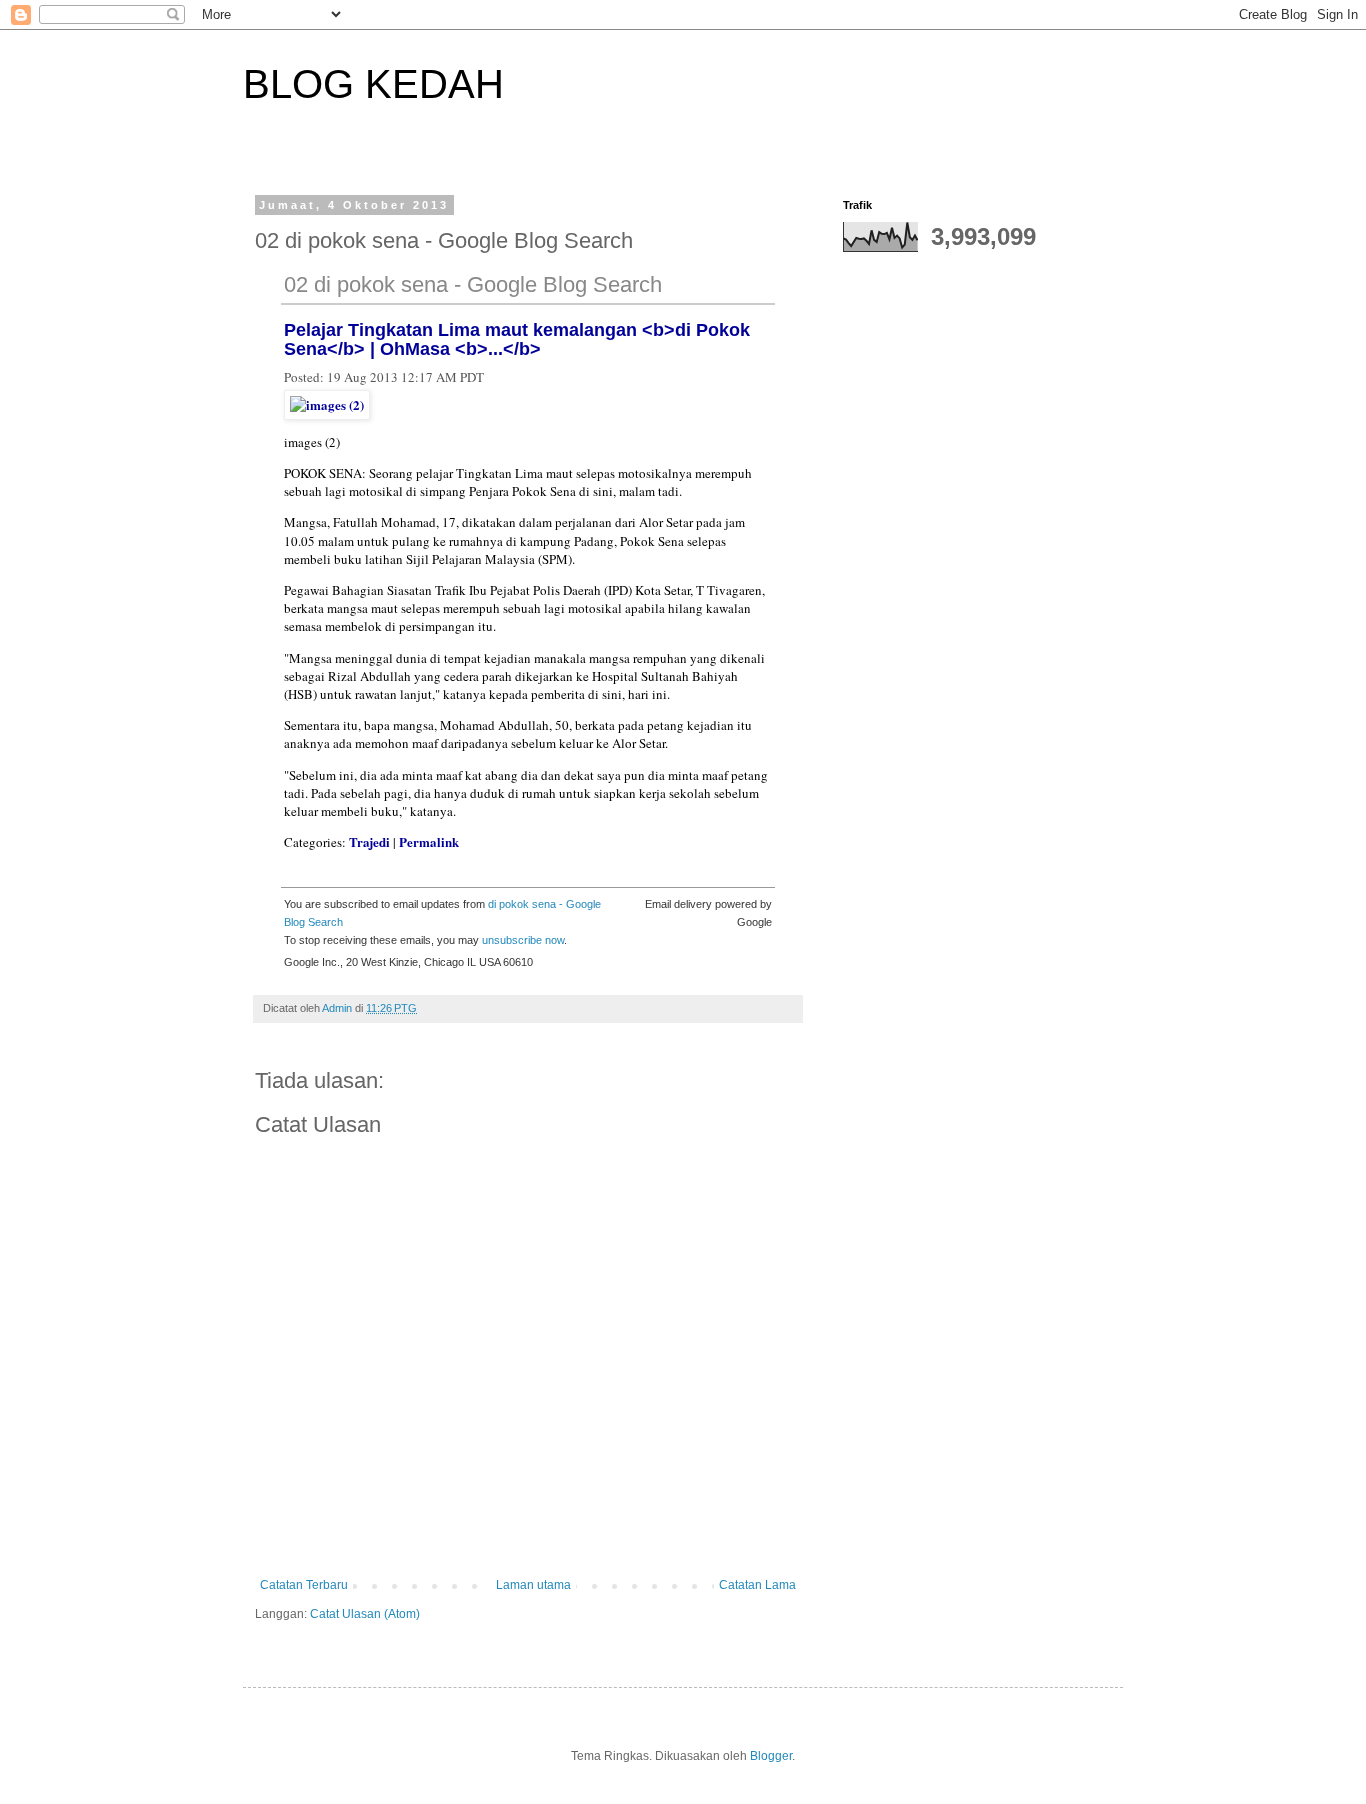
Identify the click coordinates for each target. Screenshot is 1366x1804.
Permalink (429, 841)
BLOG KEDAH (373, 84)
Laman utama (533, 1585)
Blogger (771, 1756)
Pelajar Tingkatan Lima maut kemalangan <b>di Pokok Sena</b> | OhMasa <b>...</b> (517, 339)
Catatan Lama (757, 1585)
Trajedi (369, 841)
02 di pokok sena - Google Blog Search (473, 284)
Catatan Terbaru (304, 1585)
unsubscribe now (523, 940)
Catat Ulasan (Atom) (365, 1614)
